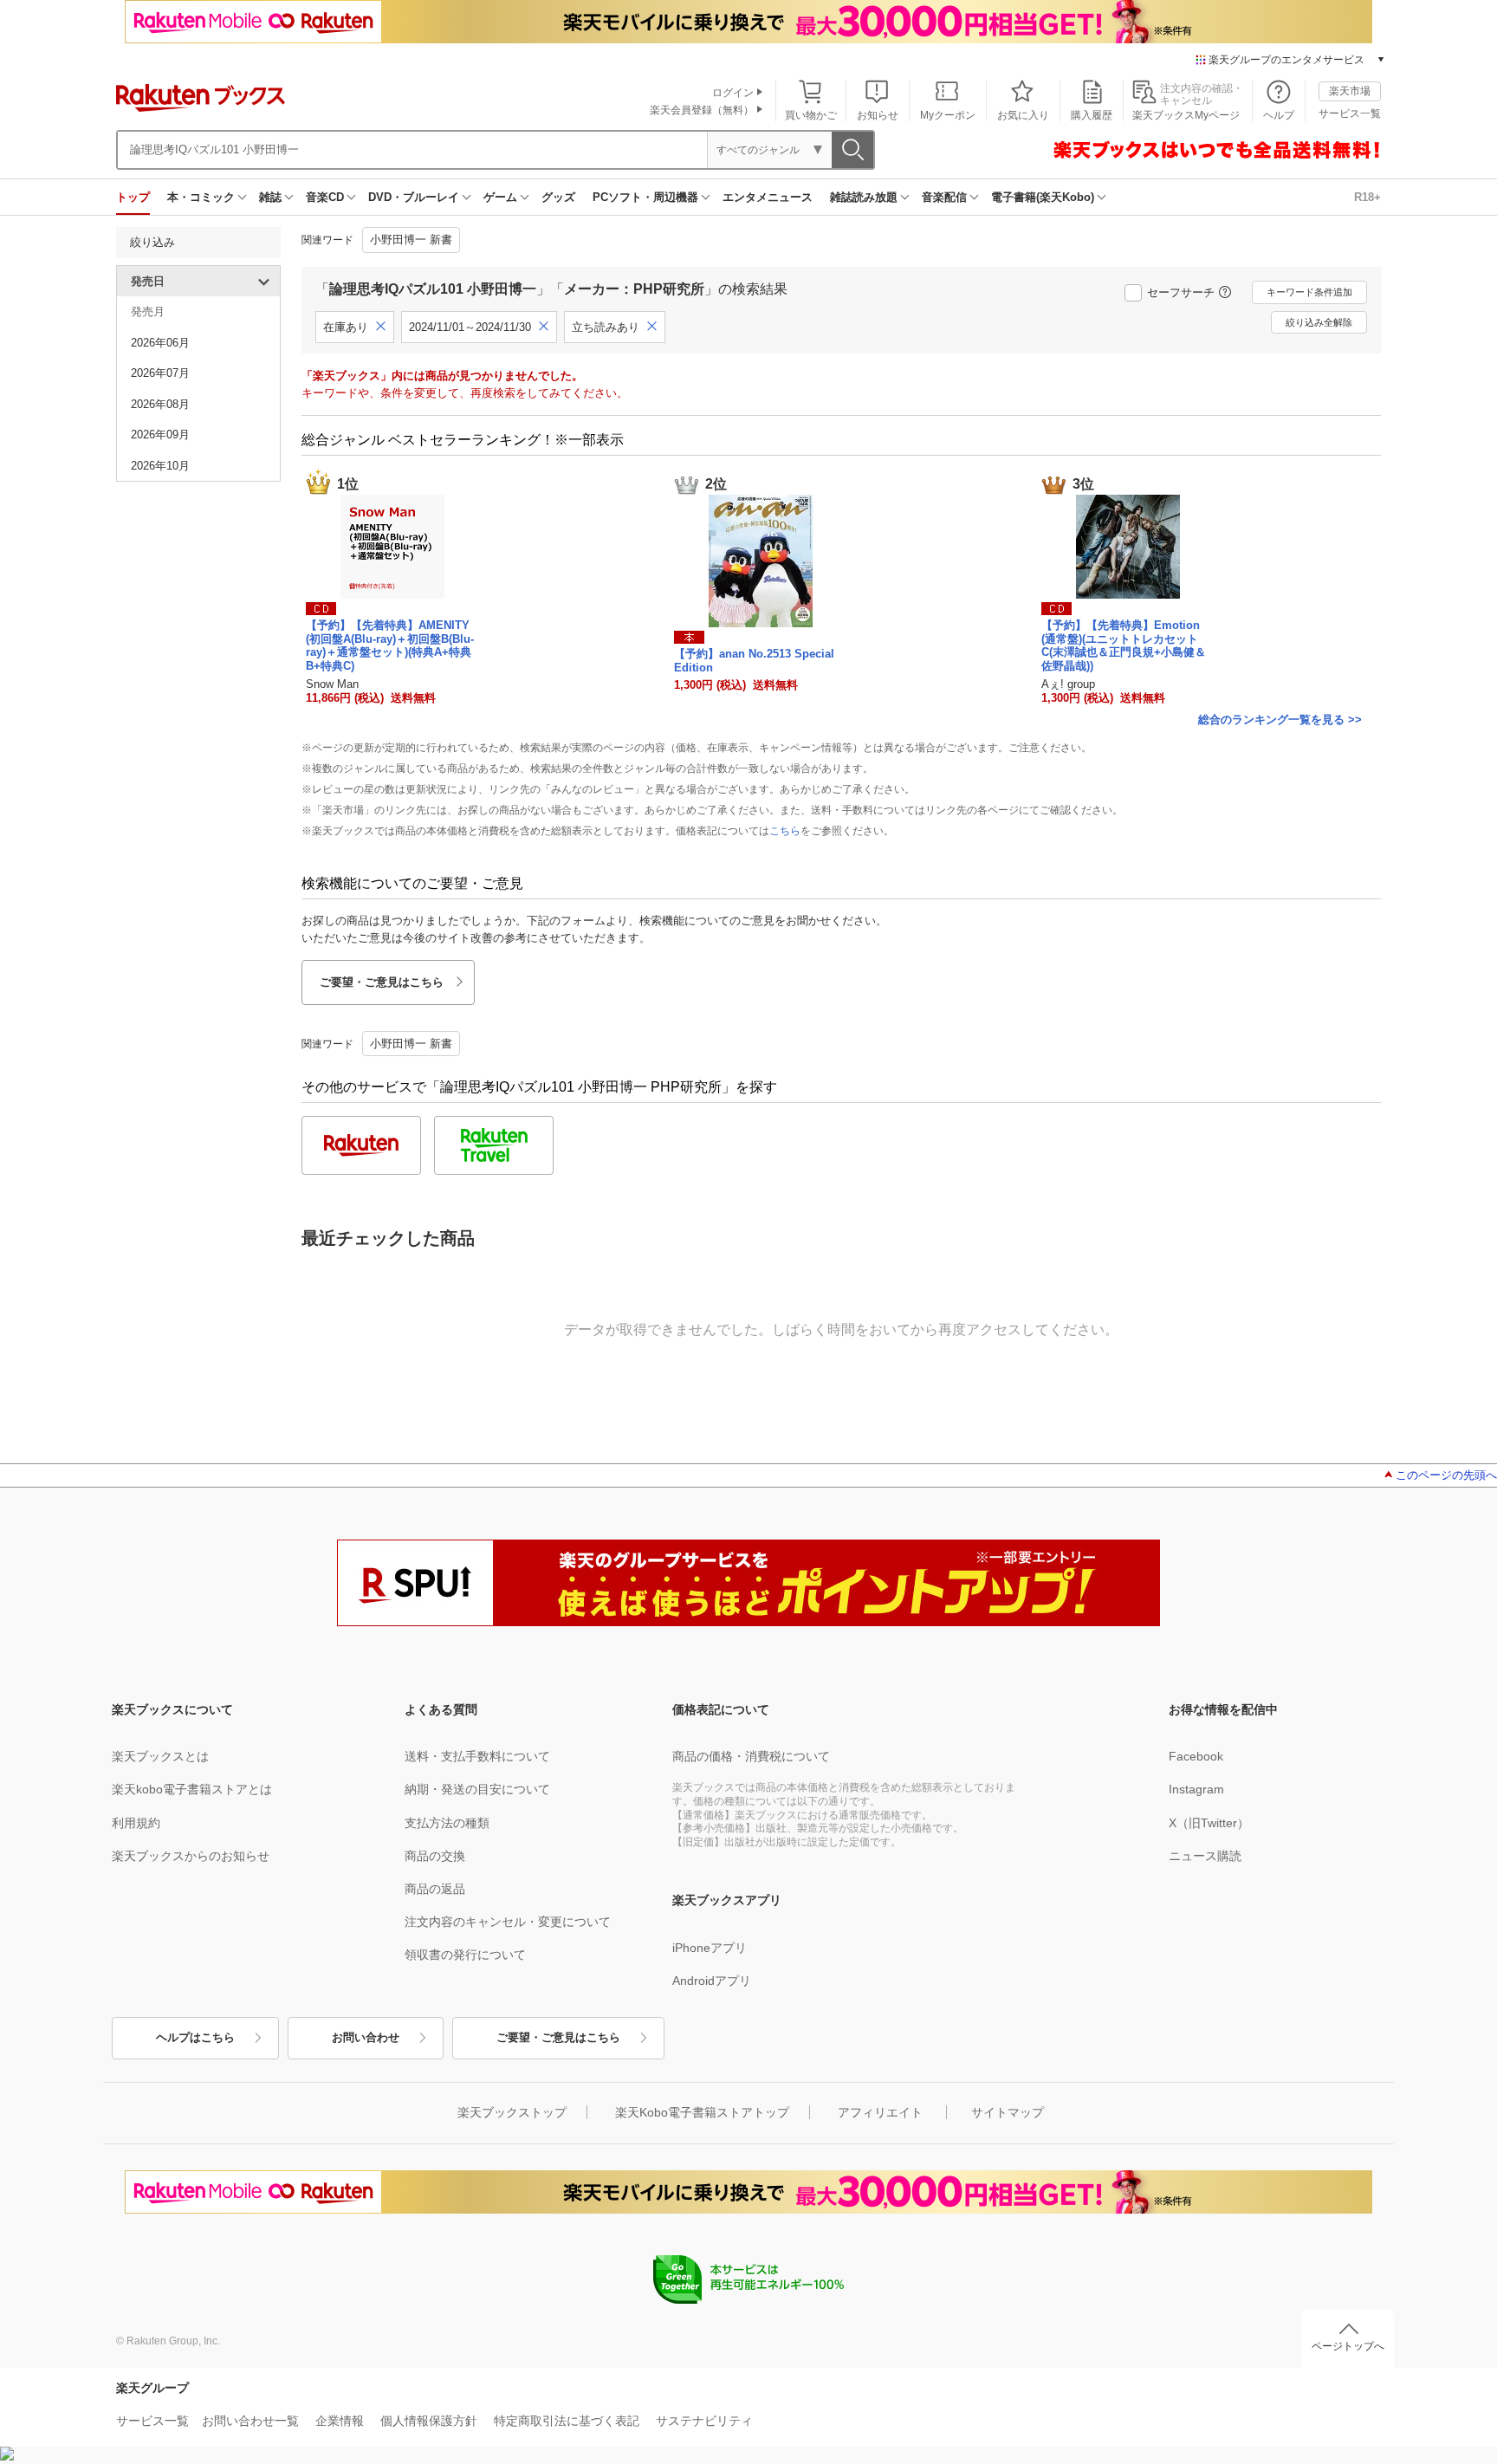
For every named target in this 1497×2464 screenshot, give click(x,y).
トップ (133, 197)
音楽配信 (944, 197)
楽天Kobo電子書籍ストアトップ (702, 2112)
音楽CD (325, 197)
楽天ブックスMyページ (1186, 115)
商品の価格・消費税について (751, 1756)
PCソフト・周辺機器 (645, 197)
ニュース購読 (1205, 1856)
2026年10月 (160, 466)
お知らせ (878, 115)
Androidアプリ (712, 1981)
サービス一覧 (1350, 113)
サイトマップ (1008, 2112)
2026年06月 (160, 343)
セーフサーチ (1181, 292)
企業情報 (340, 2421)
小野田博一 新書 (411, 240)
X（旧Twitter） (1209, 1823)
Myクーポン (948, 115)
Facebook (1196, 1756)
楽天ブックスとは (160, 1756)
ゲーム (500, 197)
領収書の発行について (465, 1955)
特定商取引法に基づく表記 (567, 2421)
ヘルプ (1279, 115)
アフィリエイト (880, 2112)
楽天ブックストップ (512, 2112)
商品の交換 (435, 1856)
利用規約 (136, 1823)
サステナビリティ (704, 2421)
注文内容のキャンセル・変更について (508, 1922)
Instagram (1196, 1789)
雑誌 (270, 197)
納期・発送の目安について (477, 1789)
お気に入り (1023, 115)
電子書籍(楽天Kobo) (1043, 197)
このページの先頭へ (1446, 1475)
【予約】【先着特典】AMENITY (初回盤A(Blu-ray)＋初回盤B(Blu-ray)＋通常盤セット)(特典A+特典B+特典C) (390, 645)
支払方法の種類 (447, 1823)
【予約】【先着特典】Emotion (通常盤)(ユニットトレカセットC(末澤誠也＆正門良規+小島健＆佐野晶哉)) (1124, 645)
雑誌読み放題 (864, 197)
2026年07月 (160, 373)
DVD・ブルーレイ (414, 197)
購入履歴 (1092, 115)
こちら (785, 831)
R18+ (1367, 197)
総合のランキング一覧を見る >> (1280, 720)
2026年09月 (160, 434)
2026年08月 (160, 404)
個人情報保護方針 (429, 2421)
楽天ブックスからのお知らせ (191, 1856)
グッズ (558, 197)
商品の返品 (435, 1889)
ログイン (733, 93)
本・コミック (201, 197)
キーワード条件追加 (1309, 292)
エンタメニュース (768, 197)
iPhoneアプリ (710, 1948)
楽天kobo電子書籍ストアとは (192, 1789)
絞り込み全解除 (1319, 322)
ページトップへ (1348, 2346)
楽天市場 (1350, 91)
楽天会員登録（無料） (702, 110)
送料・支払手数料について (477, 1756)
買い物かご (811, 115)
